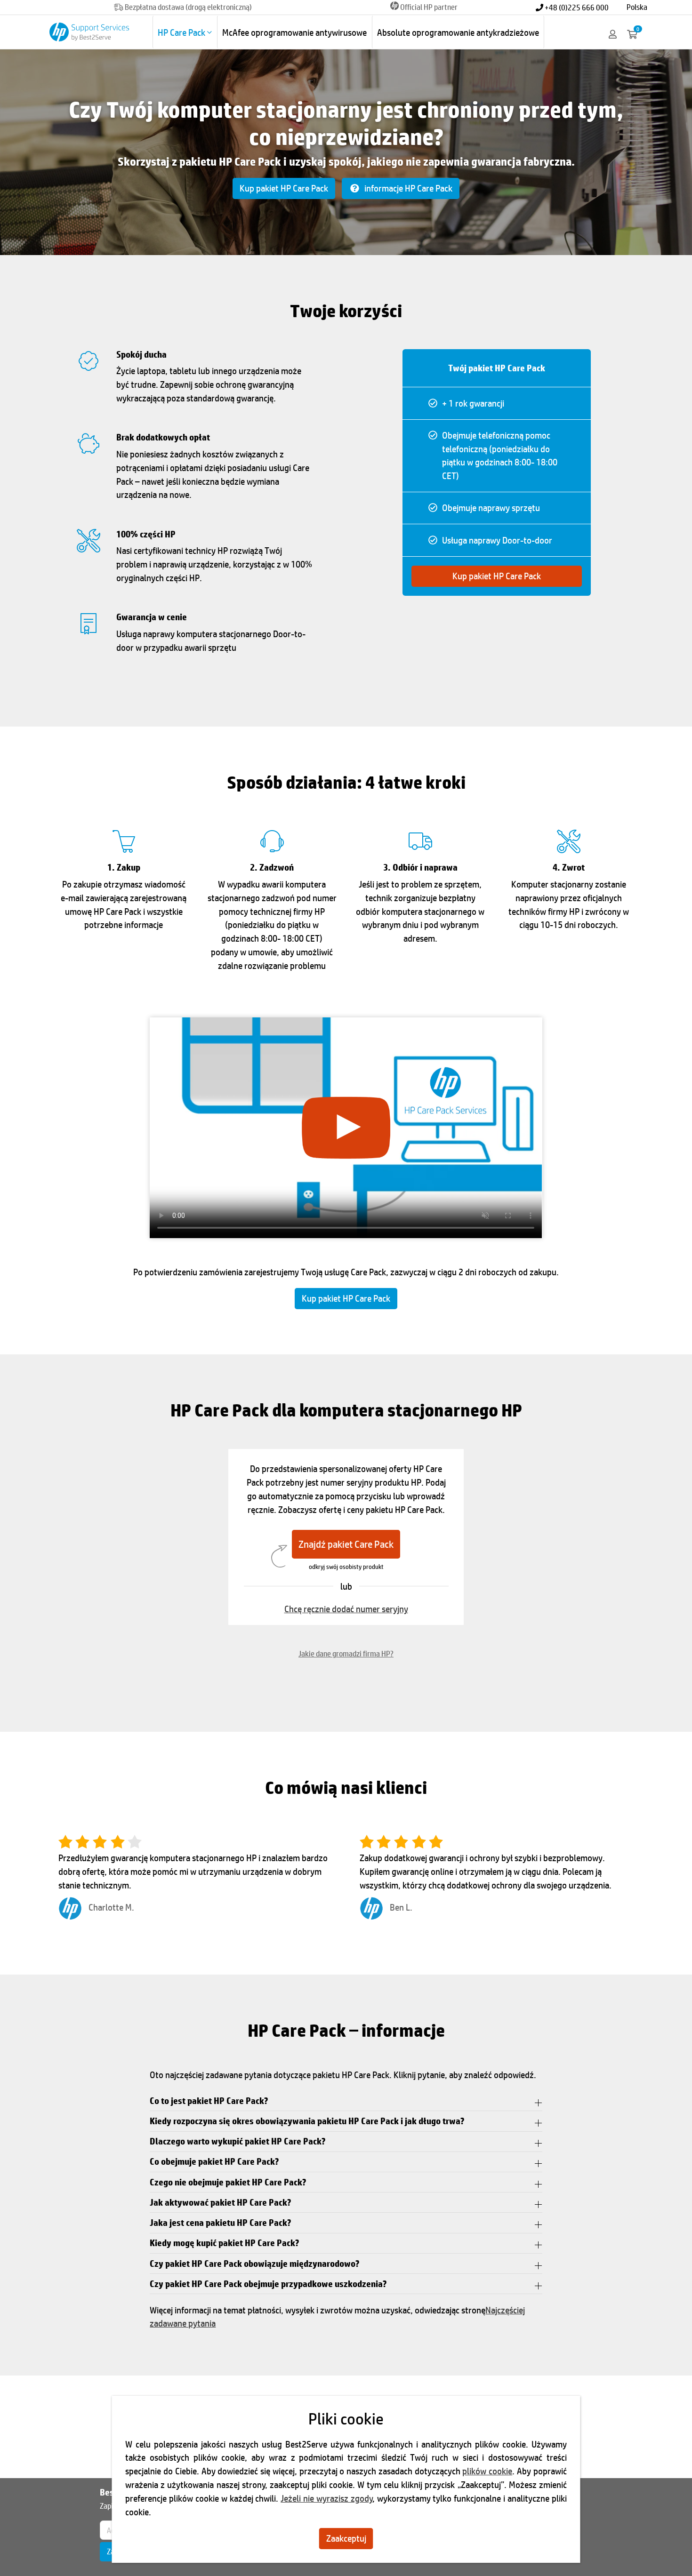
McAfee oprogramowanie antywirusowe (294, 32)
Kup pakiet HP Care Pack (284, 188)
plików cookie (487, 2471)
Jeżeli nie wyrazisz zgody (326, 2498)
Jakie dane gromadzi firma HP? (346, 1653)
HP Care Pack (182, 32)
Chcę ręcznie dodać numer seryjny (346, 1609)
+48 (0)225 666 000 (576, 7)
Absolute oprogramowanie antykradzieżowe (458, 32)
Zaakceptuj (346, 2538)
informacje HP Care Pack (407, 188)
